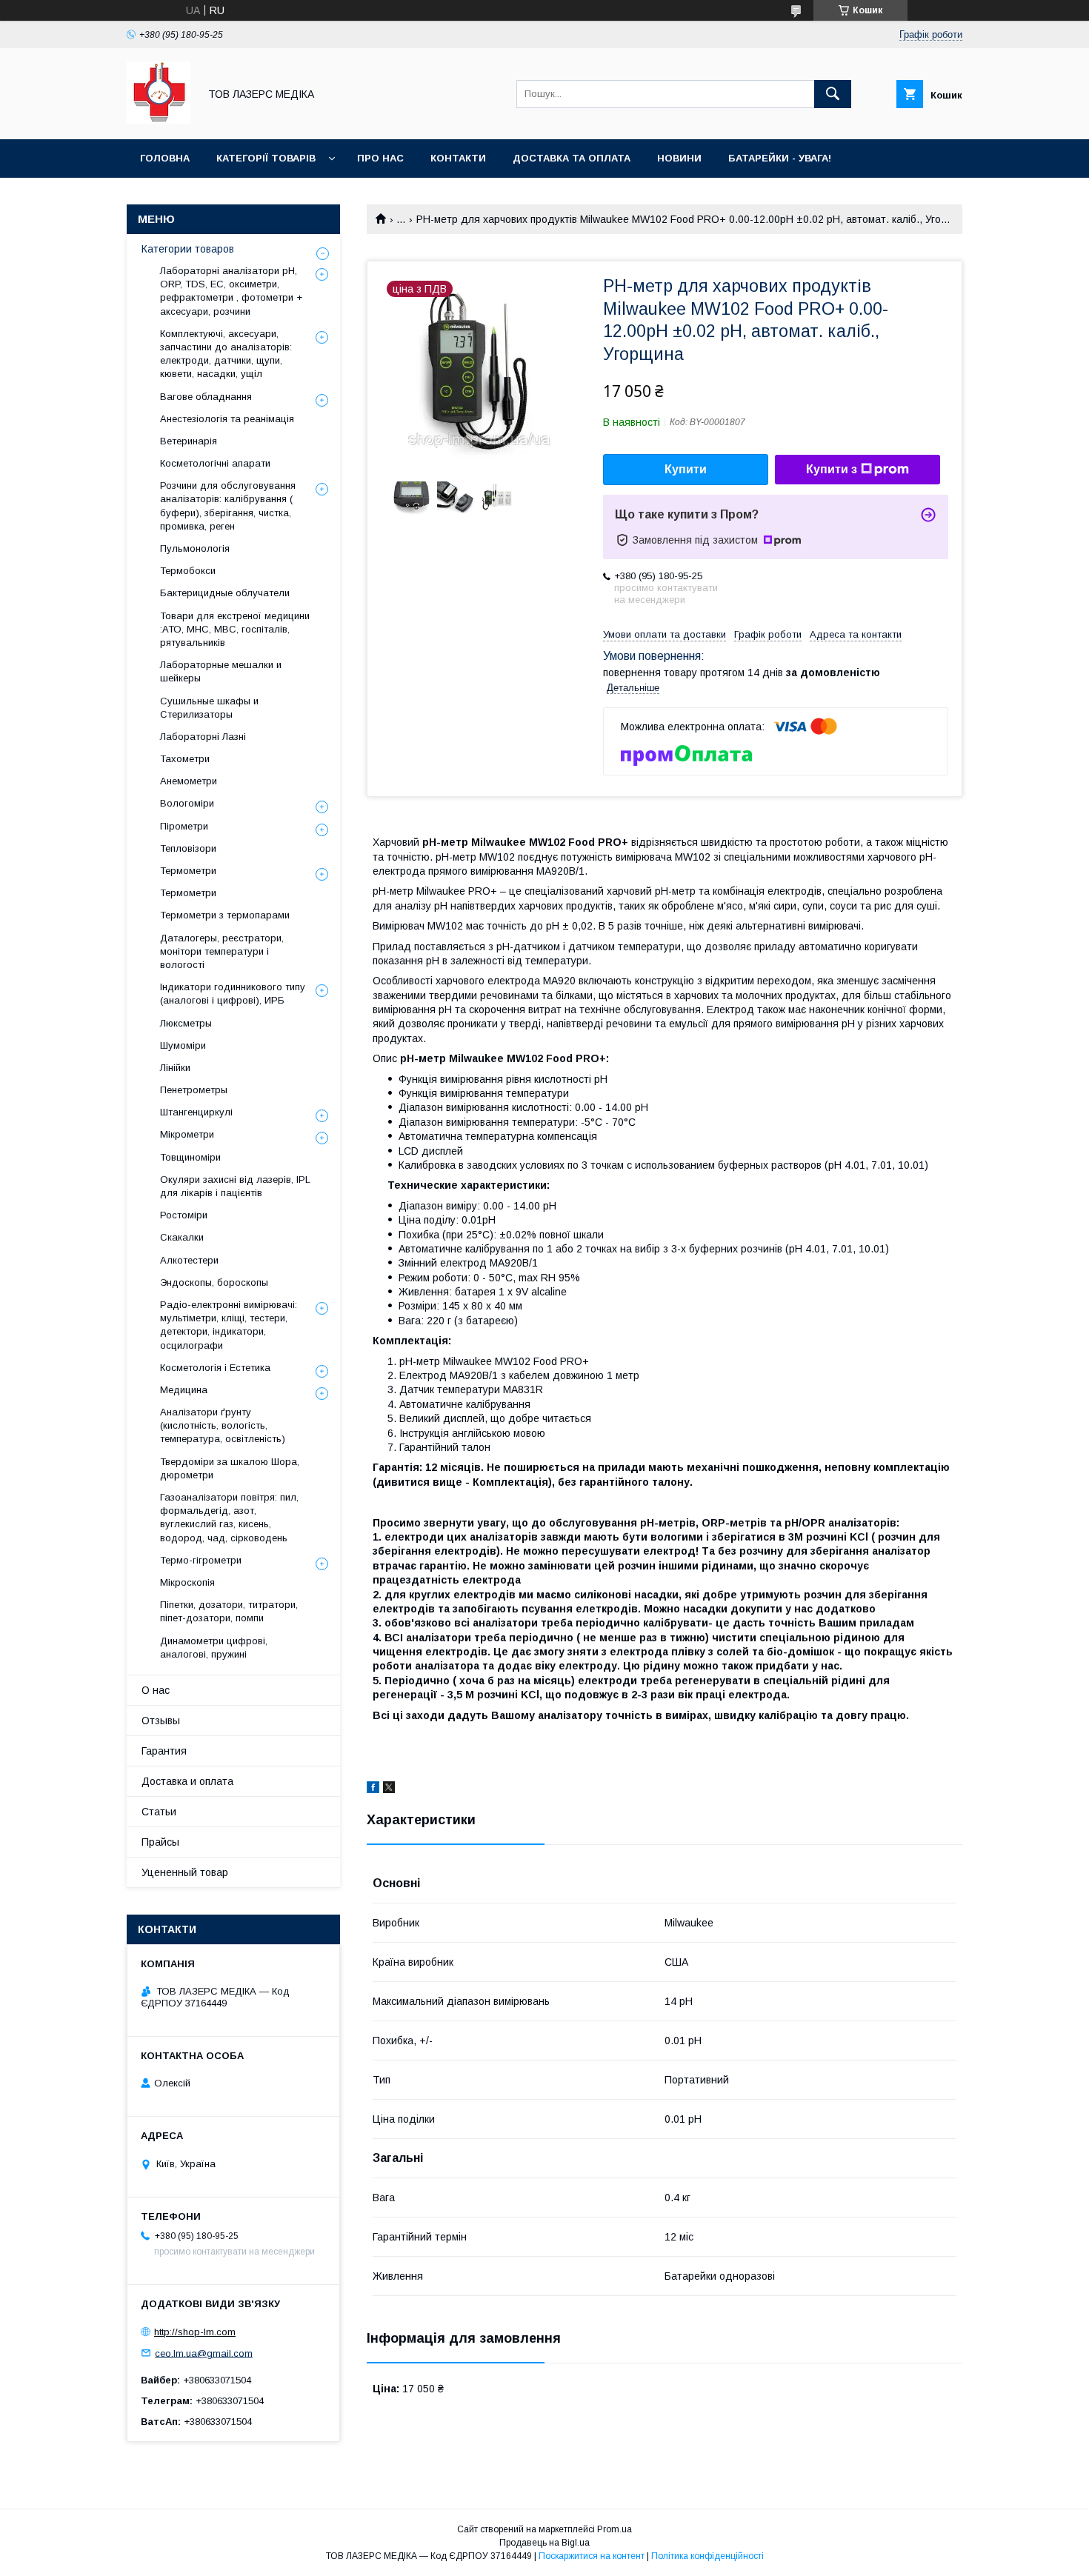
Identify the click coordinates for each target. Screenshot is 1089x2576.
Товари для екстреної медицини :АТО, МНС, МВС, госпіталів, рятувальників (235, 629)
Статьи (159, 1812)
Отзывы (161, 1721)
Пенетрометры (194, 1090)
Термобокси (188, 571)
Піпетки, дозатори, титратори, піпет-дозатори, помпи (229, 1611)
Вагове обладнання (206, 397)
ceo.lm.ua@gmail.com (204, 2353)
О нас (156, 1690)
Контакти (458, 158)
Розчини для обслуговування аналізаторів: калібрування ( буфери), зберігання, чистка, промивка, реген (228, 506)
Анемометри (189, 781)
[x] (389, 1789)
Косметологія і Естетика (215, 1368)
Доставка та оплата (572, 158)
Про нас (380, 158)
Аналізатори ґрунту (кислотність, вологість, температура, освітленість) (223, 1425)
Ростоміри (184, 1215)
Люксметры (186, 1023)
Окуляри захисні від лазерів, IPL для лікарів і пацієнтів (235, 1186)
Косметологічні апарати (215, 463)
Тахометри (185, 759)
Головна (165, 158)
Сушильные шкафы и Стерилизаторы (209, 708)
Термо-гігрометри (201, 1560)
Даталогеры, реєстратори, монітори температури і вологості (222, 951)
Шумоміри (183, 1045)
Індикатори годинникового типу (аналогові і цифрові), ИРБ (233, 994)
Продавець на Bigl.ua (544, 2543)
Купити (686, 469)
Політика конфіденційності (707, 2556)
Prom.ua (615, 2529)
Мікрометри (187, 1134)
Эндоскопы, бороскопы (214, 1282)
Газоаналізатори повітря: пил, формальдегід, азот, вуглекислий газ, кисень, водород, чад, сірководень (229, 1518)
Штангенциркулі (196, 1112)
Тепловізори (188, 848)
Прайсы (160, 1842)
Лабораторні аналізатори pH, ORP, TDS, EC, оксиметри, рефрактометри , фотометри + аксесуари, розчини (231, 291)
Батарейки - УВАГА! (780, 158)
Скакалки (182, 1237)
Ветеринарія (189, 441)
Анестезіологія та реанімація (227, 419)
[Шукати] (833, 94)
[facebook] (373, 1789)
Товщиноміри (190, 1157)
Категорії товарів (266, 158)
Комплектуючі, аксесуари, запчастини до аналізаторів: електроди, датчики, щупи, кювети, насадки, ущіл (226, 354)
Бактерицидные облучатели (225, 593)
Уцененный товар (185, 1872)
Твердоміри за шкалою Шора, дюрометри (230, 1468)
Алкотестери (189, 1260)
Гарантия (164, 1751)
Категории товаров (188, 249)
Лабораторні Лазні (203, 737)
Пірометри (184, 826)
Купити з (832, 469)
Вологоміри (187, 803)
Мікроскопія (187, 1582)
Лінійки (175, 1068)
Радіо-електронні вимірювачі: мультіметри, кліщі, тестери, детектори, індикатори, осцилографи (229, 1325)
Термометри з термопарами (225, 915)
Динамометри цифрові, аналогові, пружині (214, 1648)
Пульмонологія (195, 548)
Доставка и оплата (187, 1781)
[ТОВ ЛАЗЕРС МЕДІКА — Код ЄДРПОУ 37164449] (159, 120)
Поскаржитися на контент (592, 2556)
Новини (679, 158)
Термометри (188, 871)
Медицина (184, 1390)
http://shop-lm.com (195, 2332)
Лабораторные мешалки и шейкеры (221, 671)
